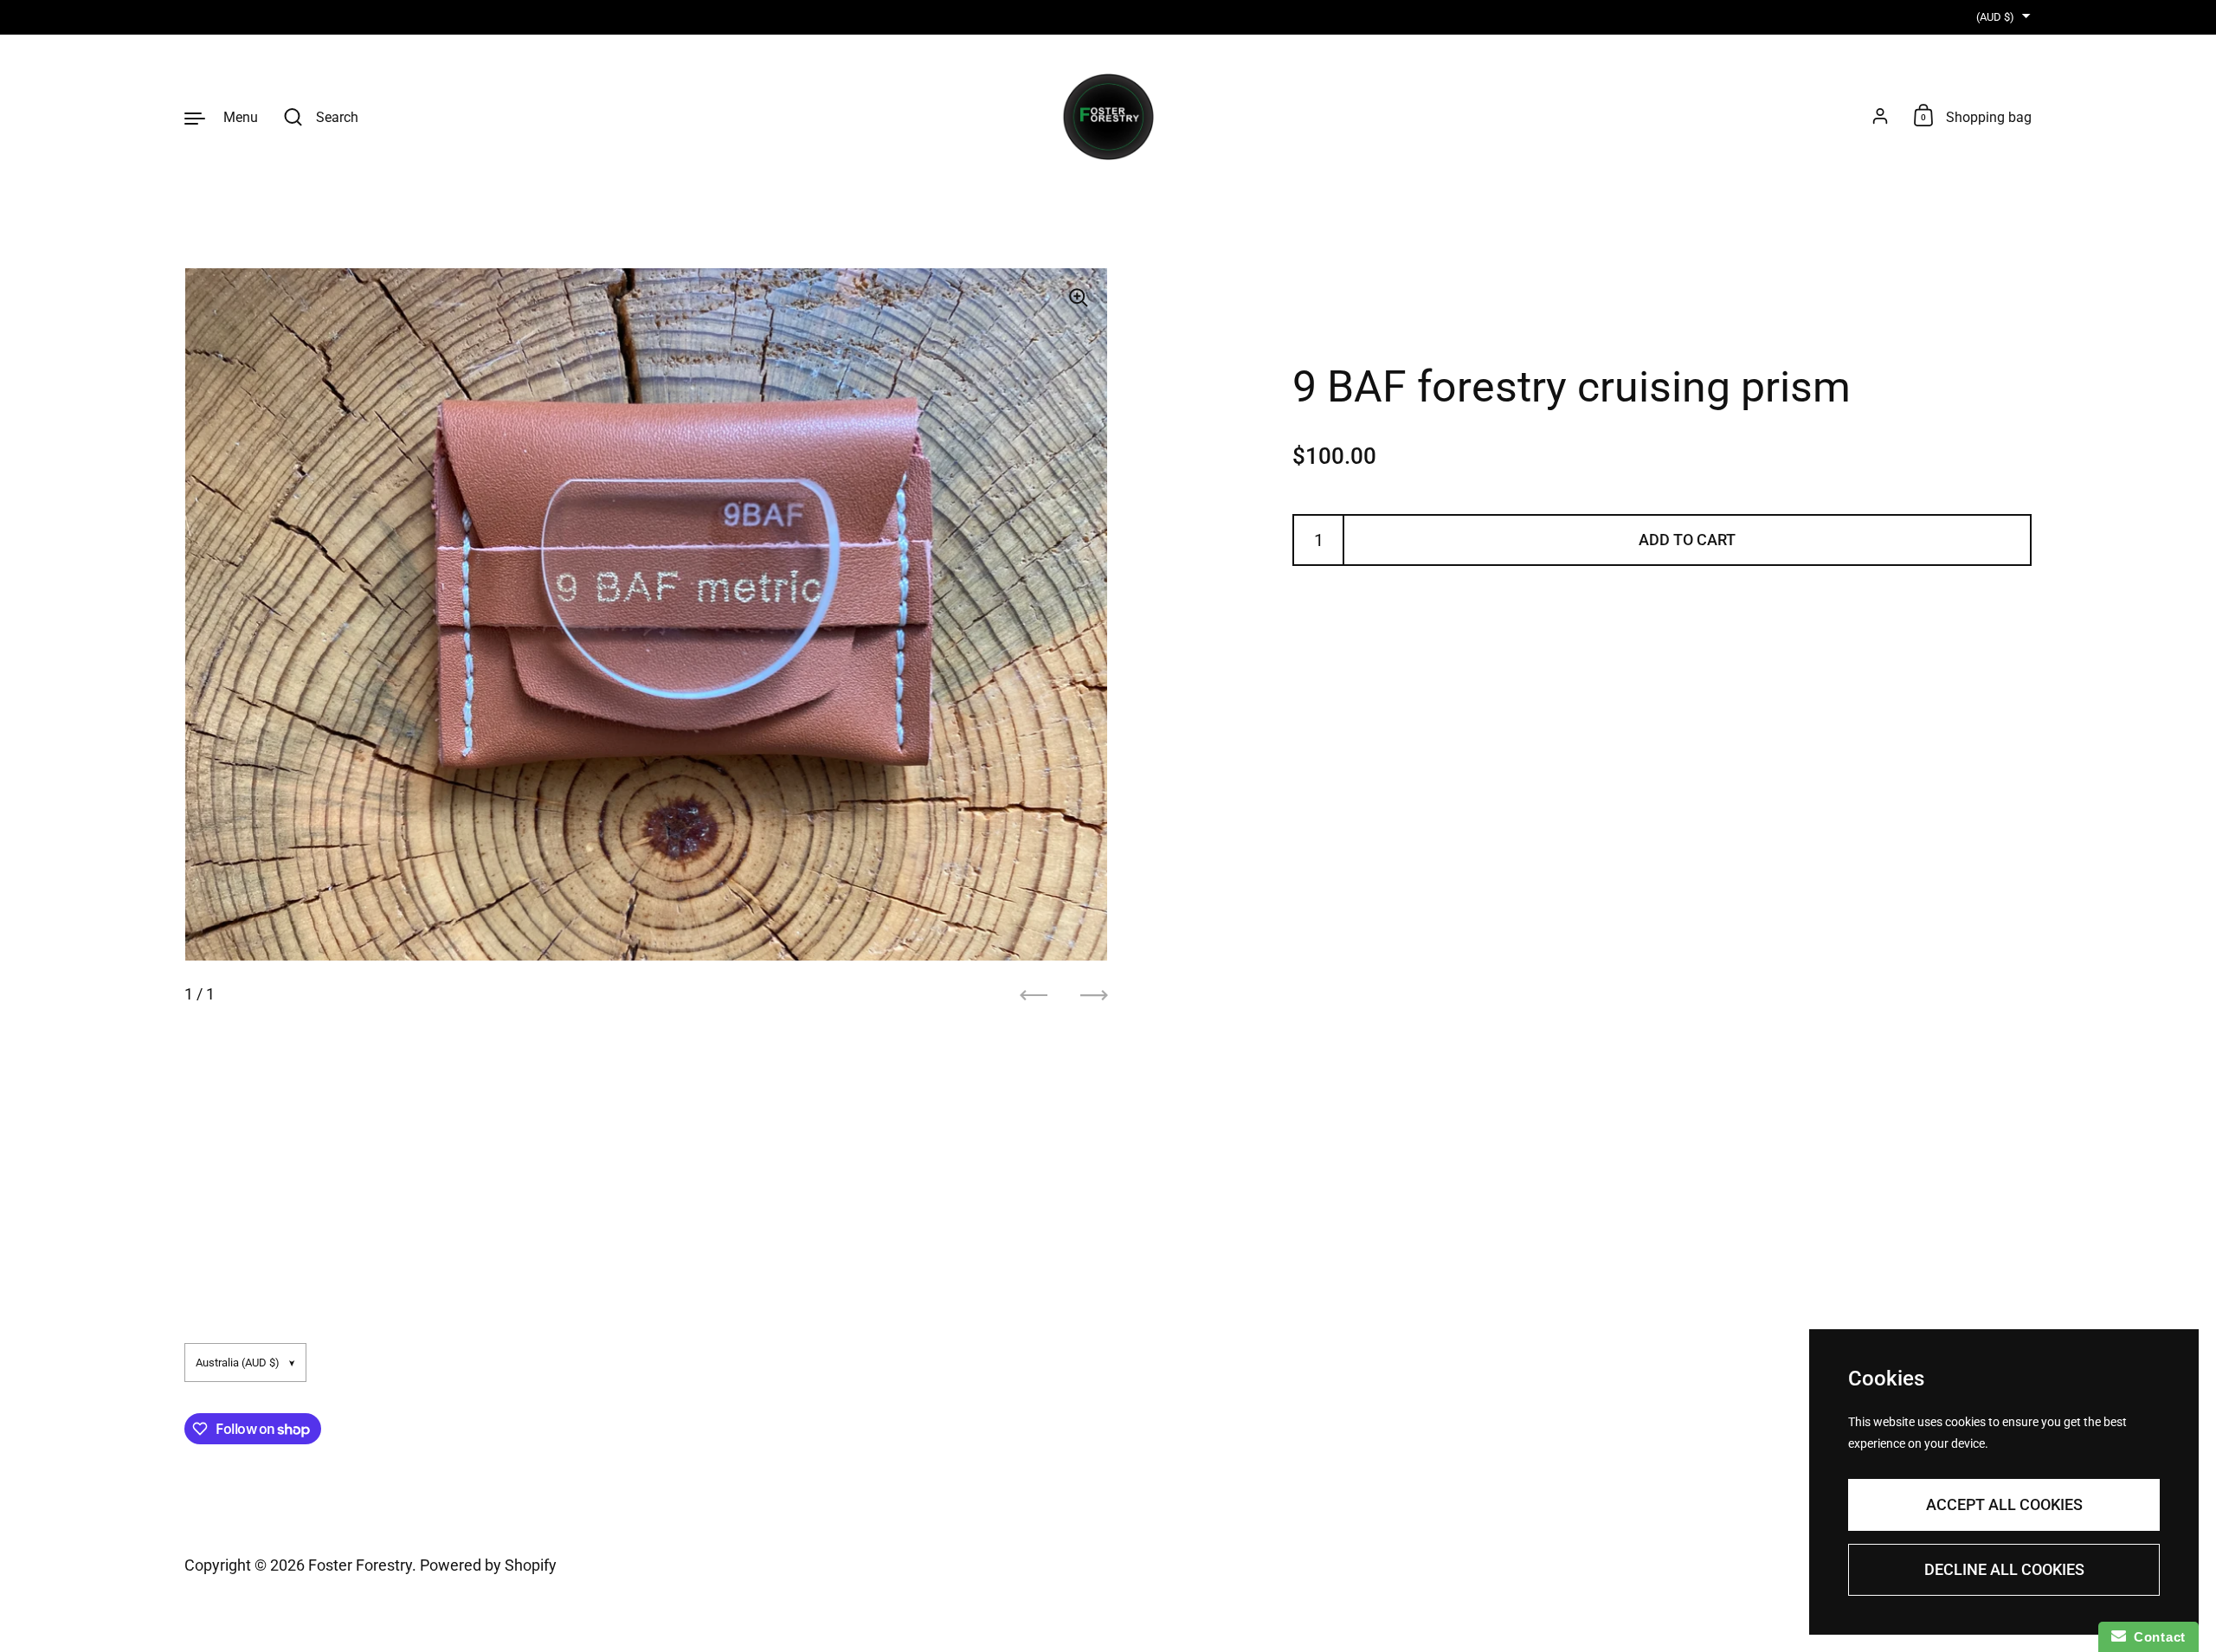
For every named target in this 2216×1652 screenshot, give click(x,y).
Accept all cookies (2004, 1504)
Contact (2156, 1637)
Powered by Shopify (488, 1565)
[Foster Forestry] (1108, 117)
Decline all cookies (2004, 1569)
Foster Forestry (360, 1565)
